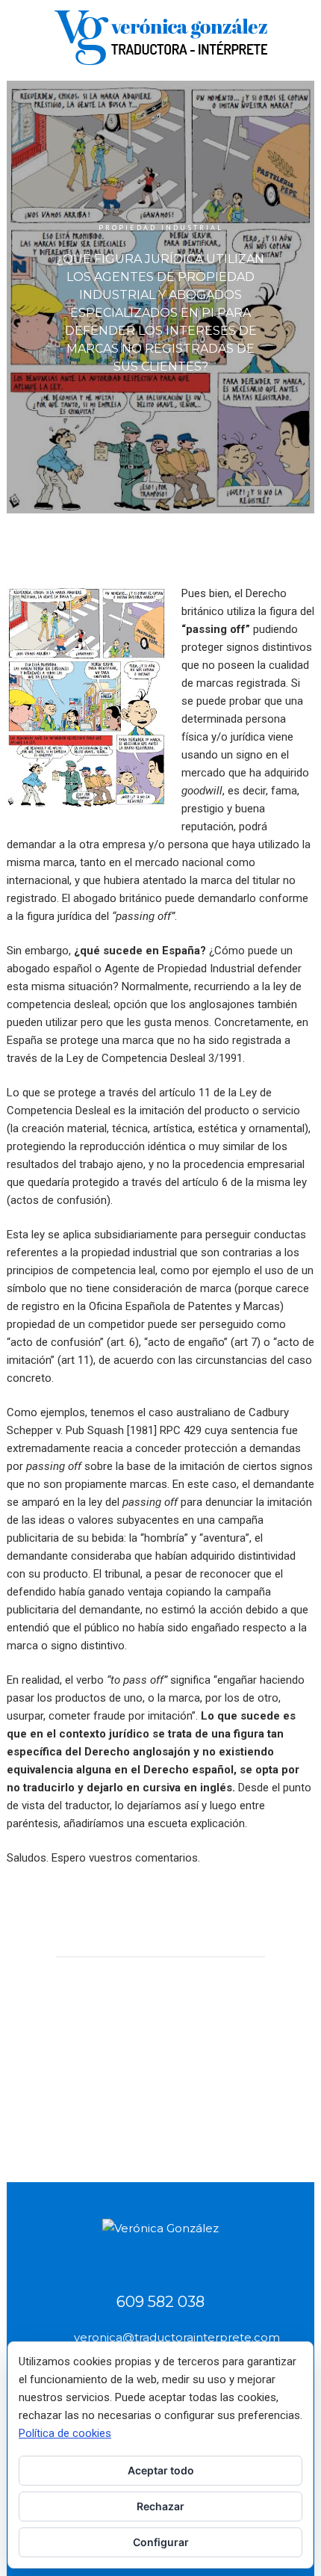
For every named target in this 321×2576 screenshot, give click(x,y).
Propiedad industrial (161, 228)
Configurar (161, 2542)
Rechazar (160, 2506)
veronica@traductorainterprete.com (177, 2337)
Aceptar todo (161, 2470)
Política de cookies (65, 2433)
